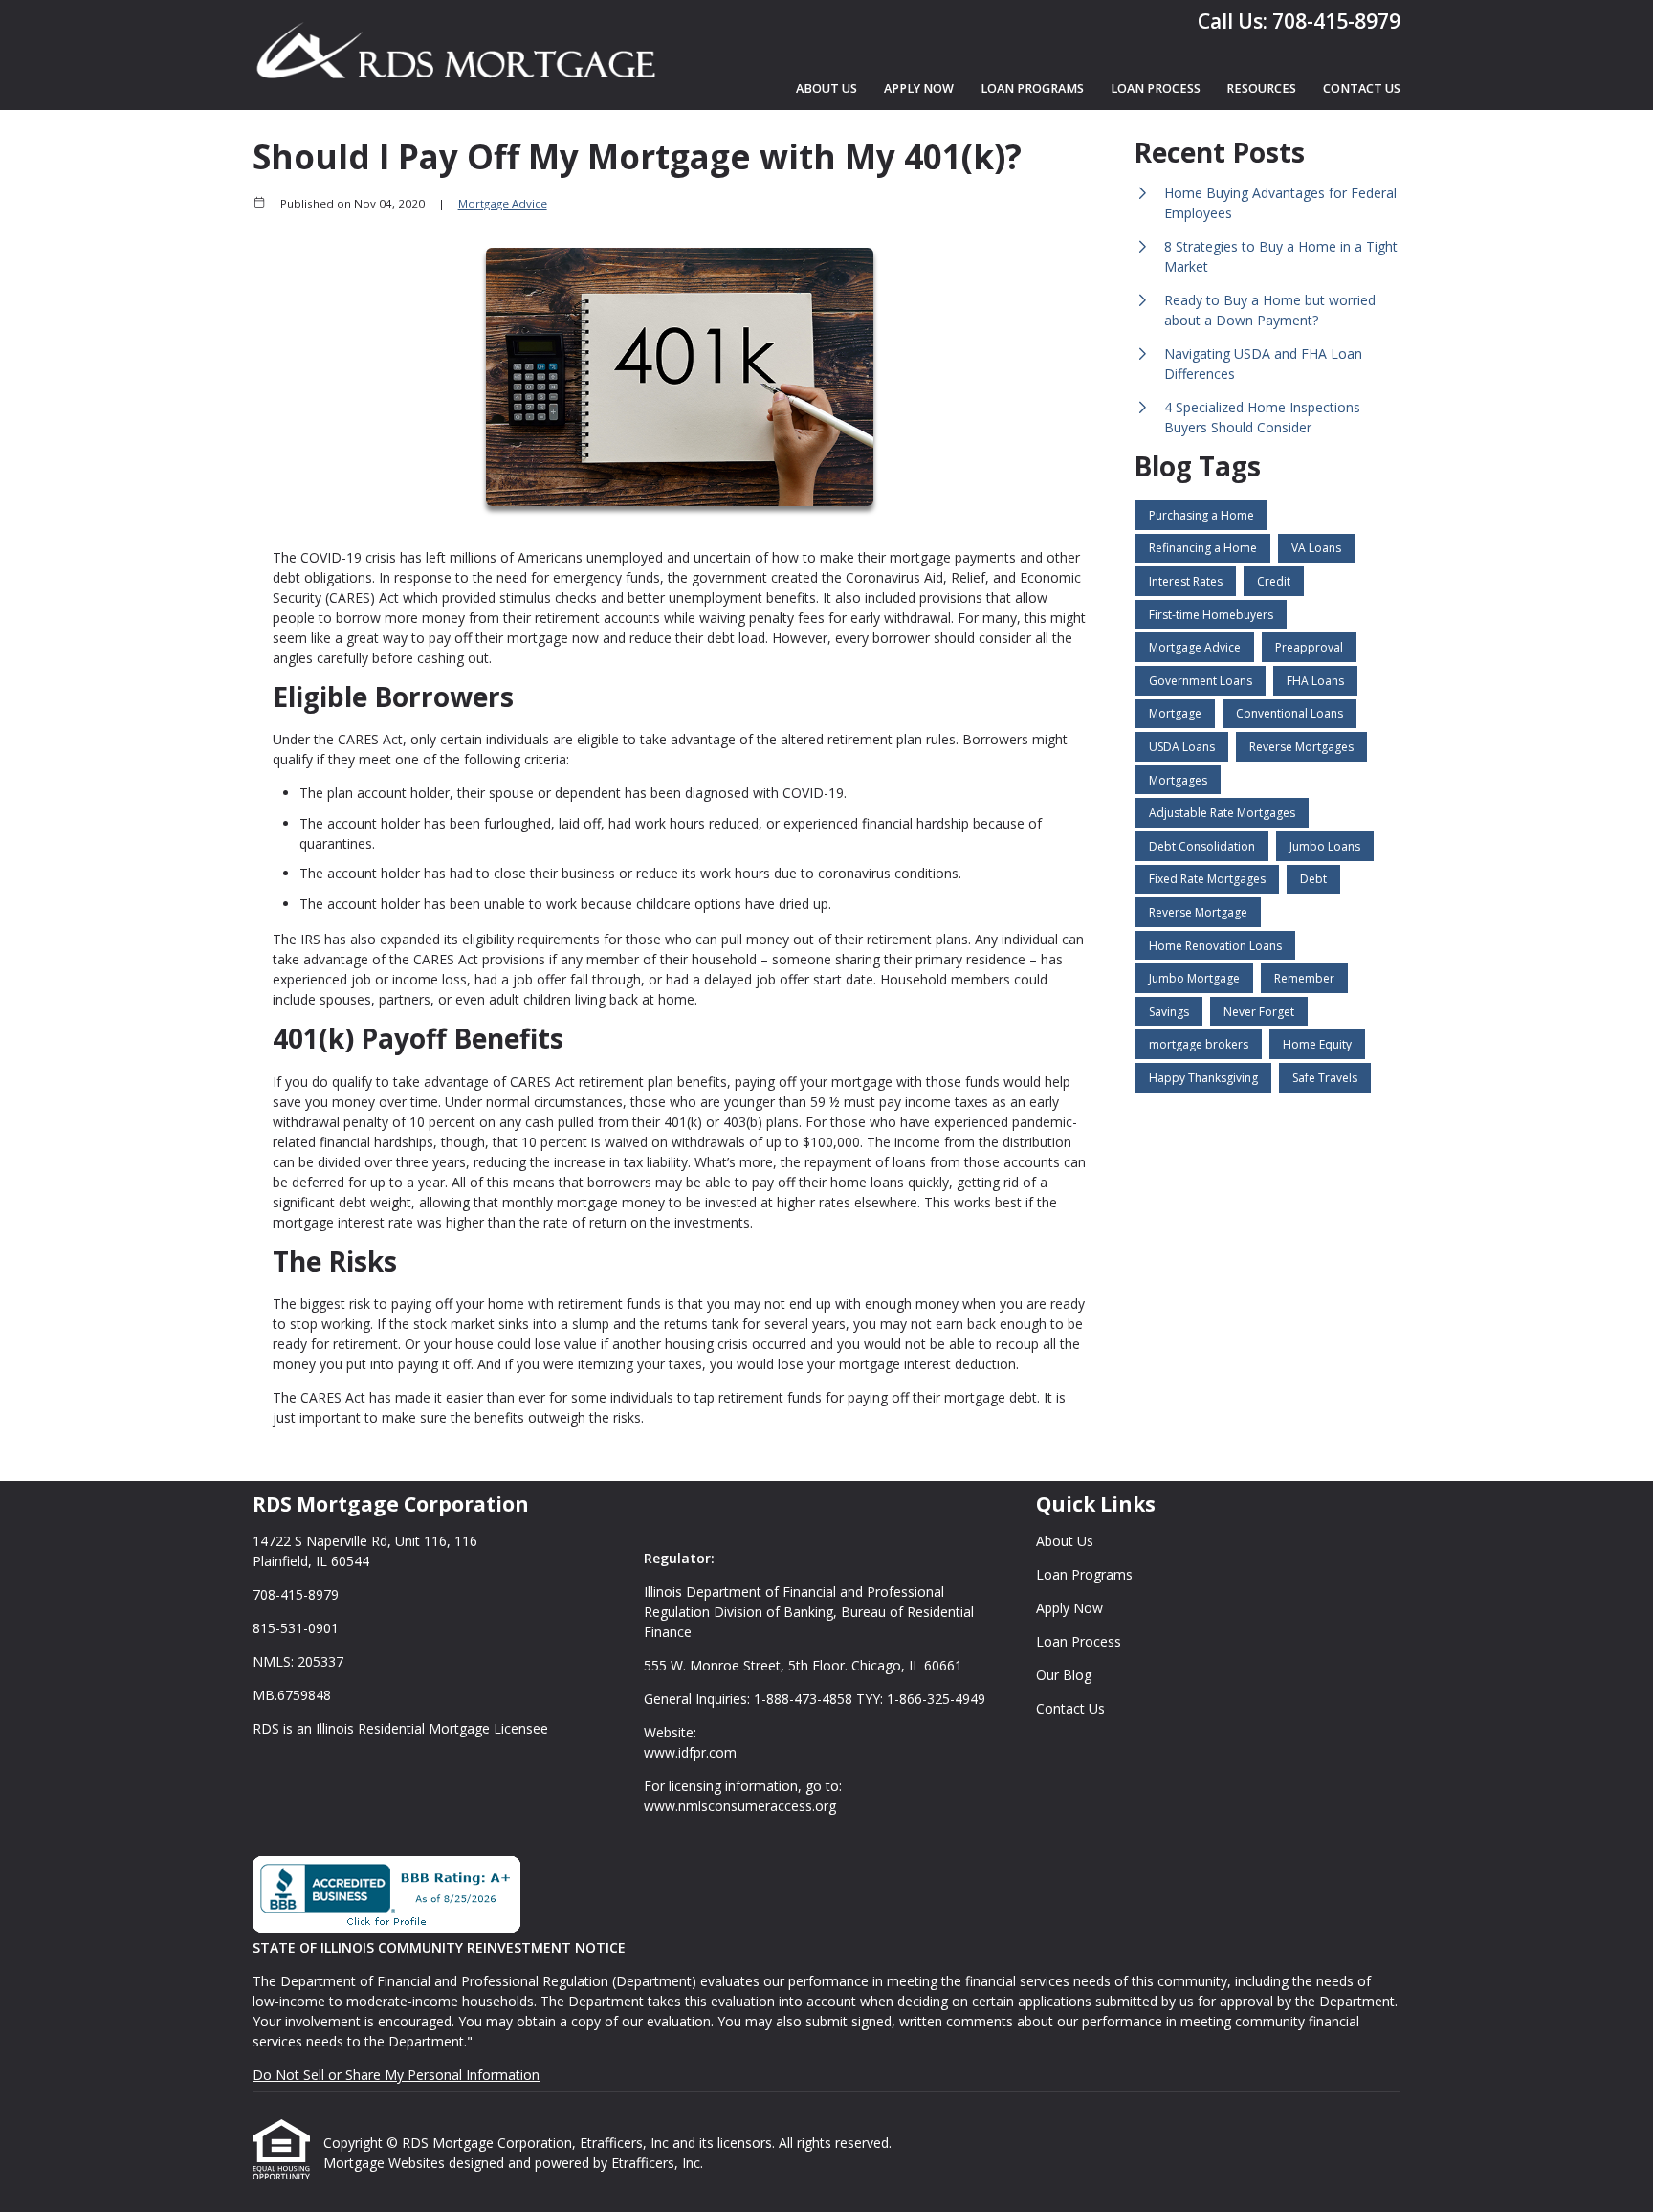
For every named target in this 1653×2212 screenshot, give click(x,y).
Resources (1261, 88)
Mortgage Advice (503, 203)
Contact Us (1362, 88)
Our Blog (1064, 1675)
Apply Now (919, 88)
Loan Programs (1032, 88)
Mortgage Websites (386, 2163)
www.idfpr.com (690, 1752)
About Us (826, 88)
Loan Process (1156, 88)
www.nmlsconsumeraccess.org (740, 1806)
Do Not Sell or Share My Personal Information (396, 2075)
